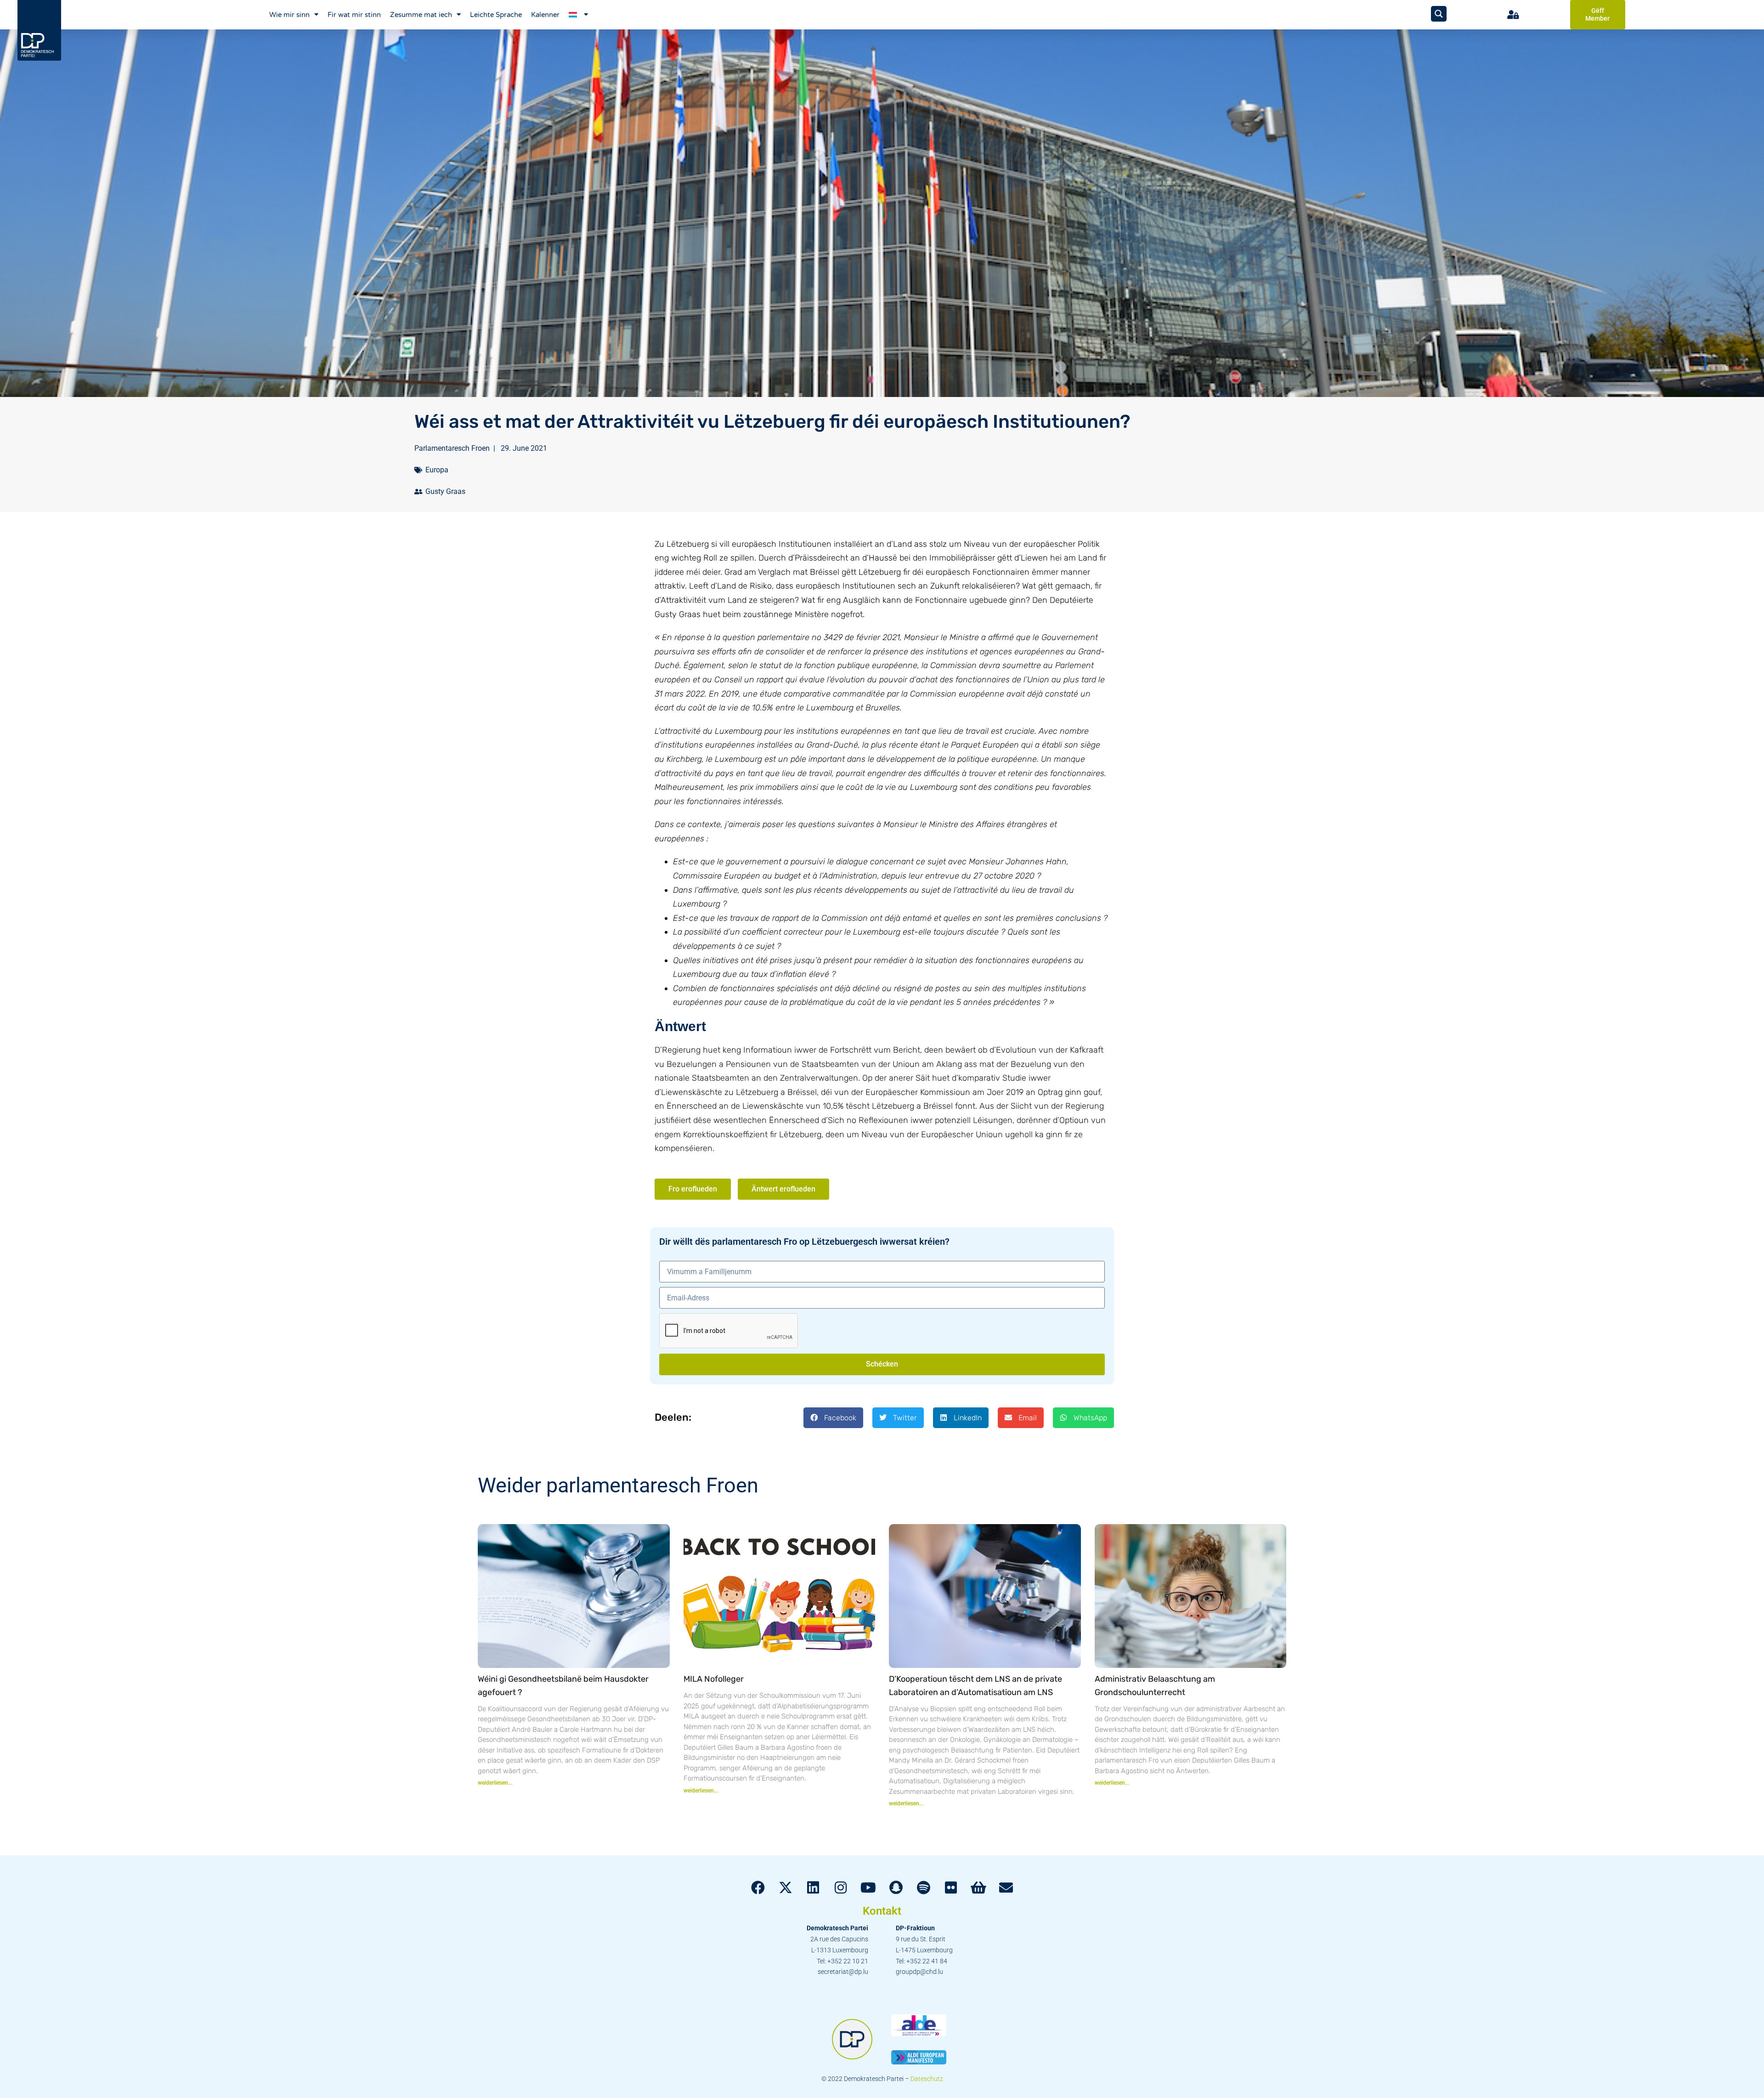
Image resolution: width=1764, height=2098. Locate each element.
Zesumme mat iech (421, 15)
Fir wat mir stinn (354, 15)
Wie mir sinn (289, 15)
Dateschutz (927, 2079)
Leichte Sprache (496, 15)
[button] (833, 1418)
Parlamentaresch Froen (452, 448)
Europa (437, 470)
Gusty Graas (445, 491)
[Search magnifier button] (1439, 14)
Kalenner (545, 15)
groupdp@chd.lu (919, 1972)
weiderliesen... (495, 1783)
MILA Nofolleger (714, 1679)
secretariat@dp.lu (843, 1972)
